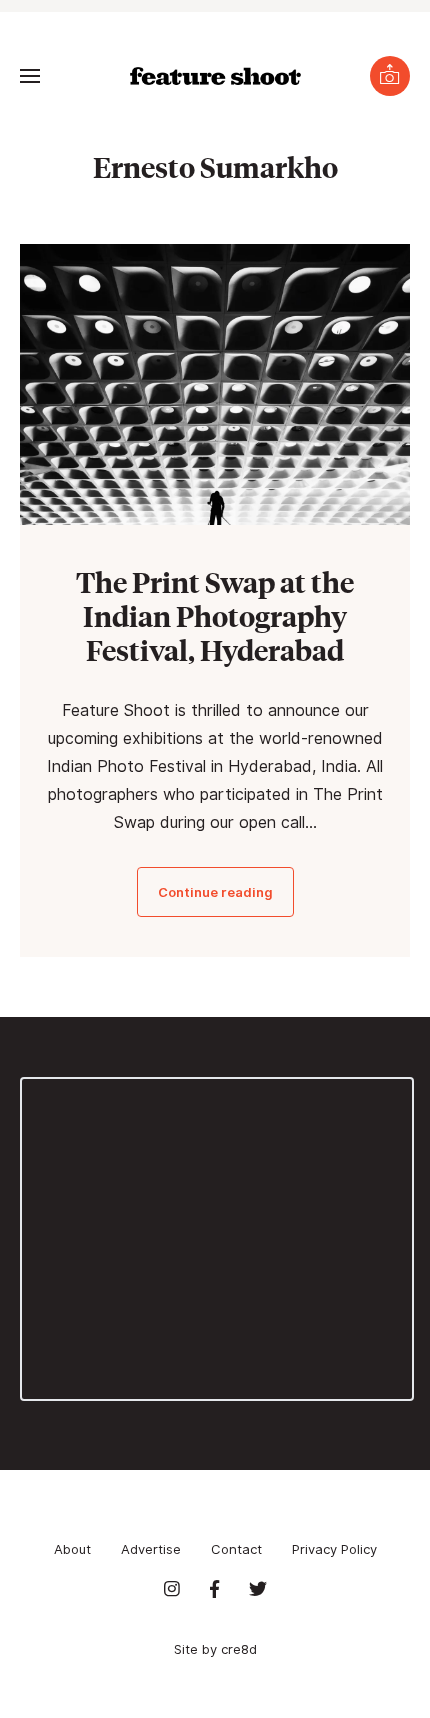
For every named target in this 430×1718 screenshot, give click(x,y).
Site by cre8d (215, 1649)
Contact (236, 1549)
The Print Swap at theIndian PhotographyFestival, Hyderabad (215, 615)
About (72, 1549)
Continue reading (215, 892)
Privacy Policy (334, 1549)
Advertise (151, 1549)
